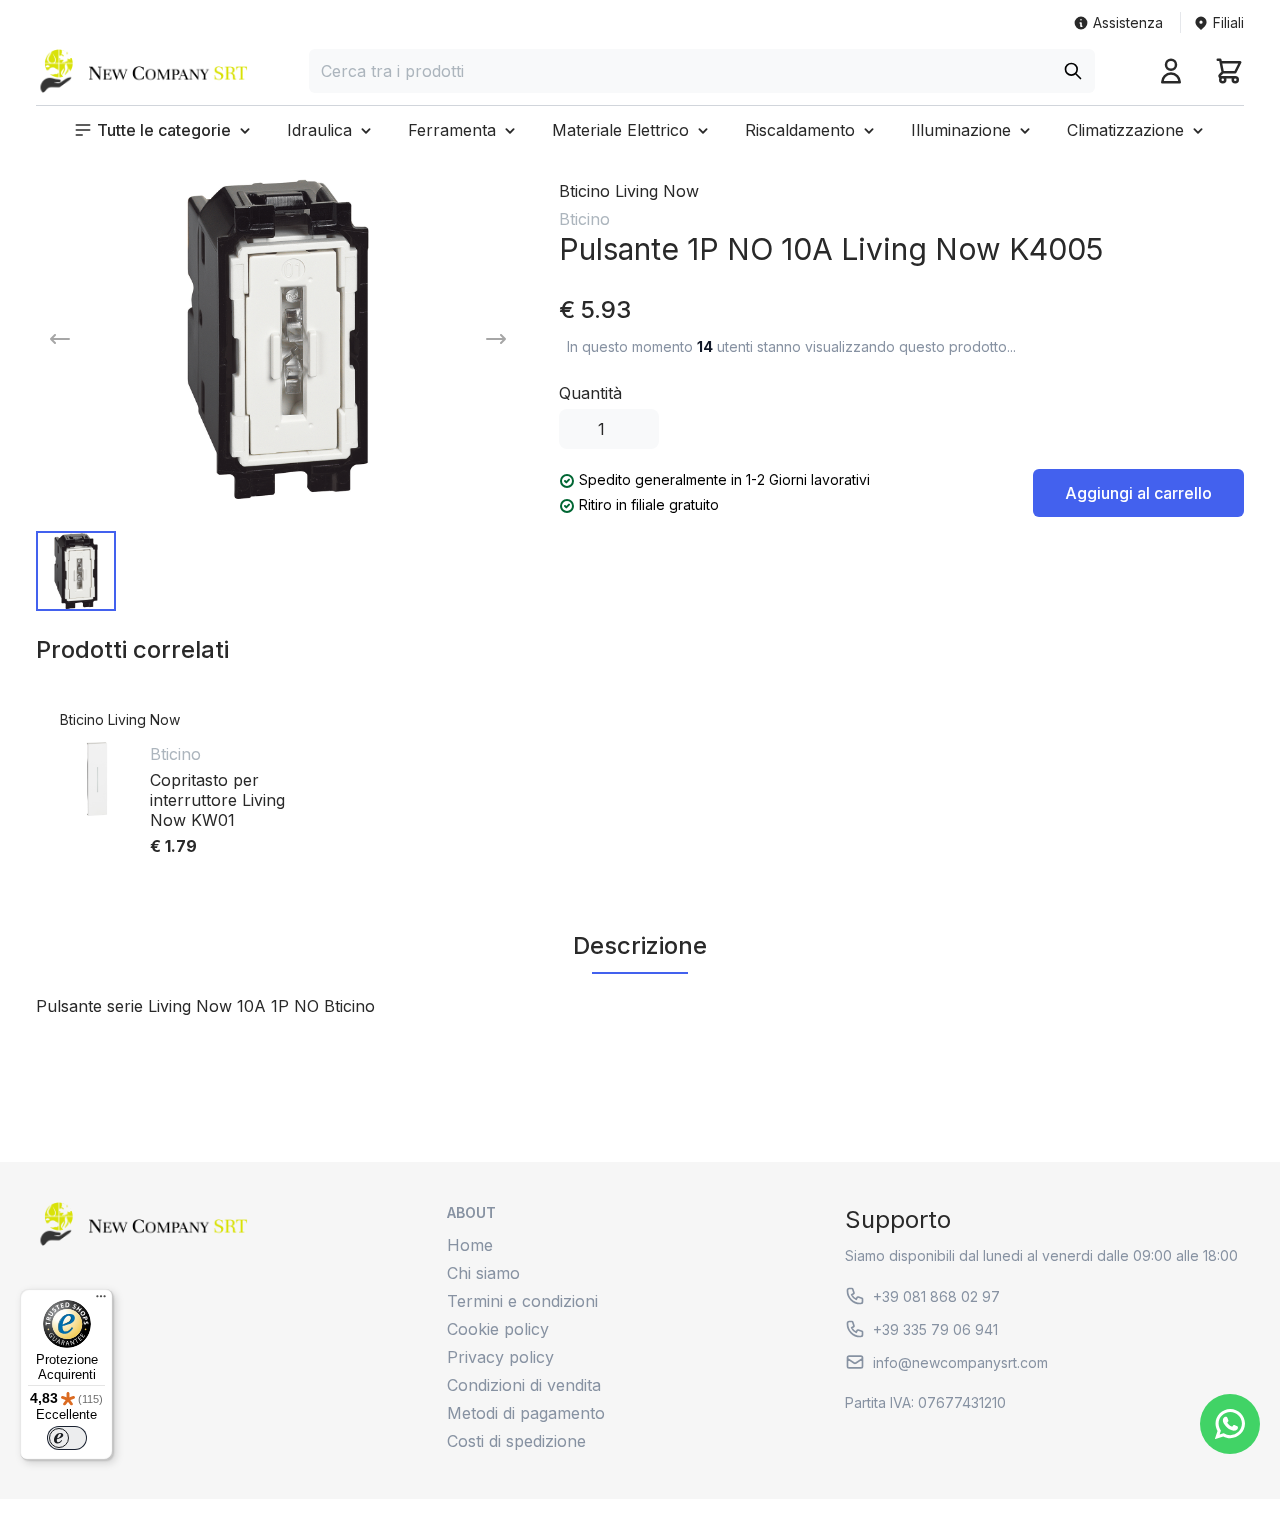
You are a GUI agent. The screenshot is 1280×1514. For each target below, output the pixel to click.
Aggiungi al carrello (1138, 493)
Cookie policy (498, 1329)
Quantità (590, 393)
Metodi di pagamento (526, 1413)
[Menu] (101, 1301)
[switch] (67, 1438)
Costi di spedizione (516, 1441)
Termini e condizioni (522, 1301)
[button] (164, 130)
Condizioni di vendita (524, 1385)
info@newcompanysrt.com (960, 1362)
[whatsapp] (1230, 1424)
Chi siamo (483, 1273)
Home (470, 1245)
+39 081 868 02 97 (936, 1296)
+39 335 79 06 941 (935, 1329)
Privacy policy (500, 1357)
